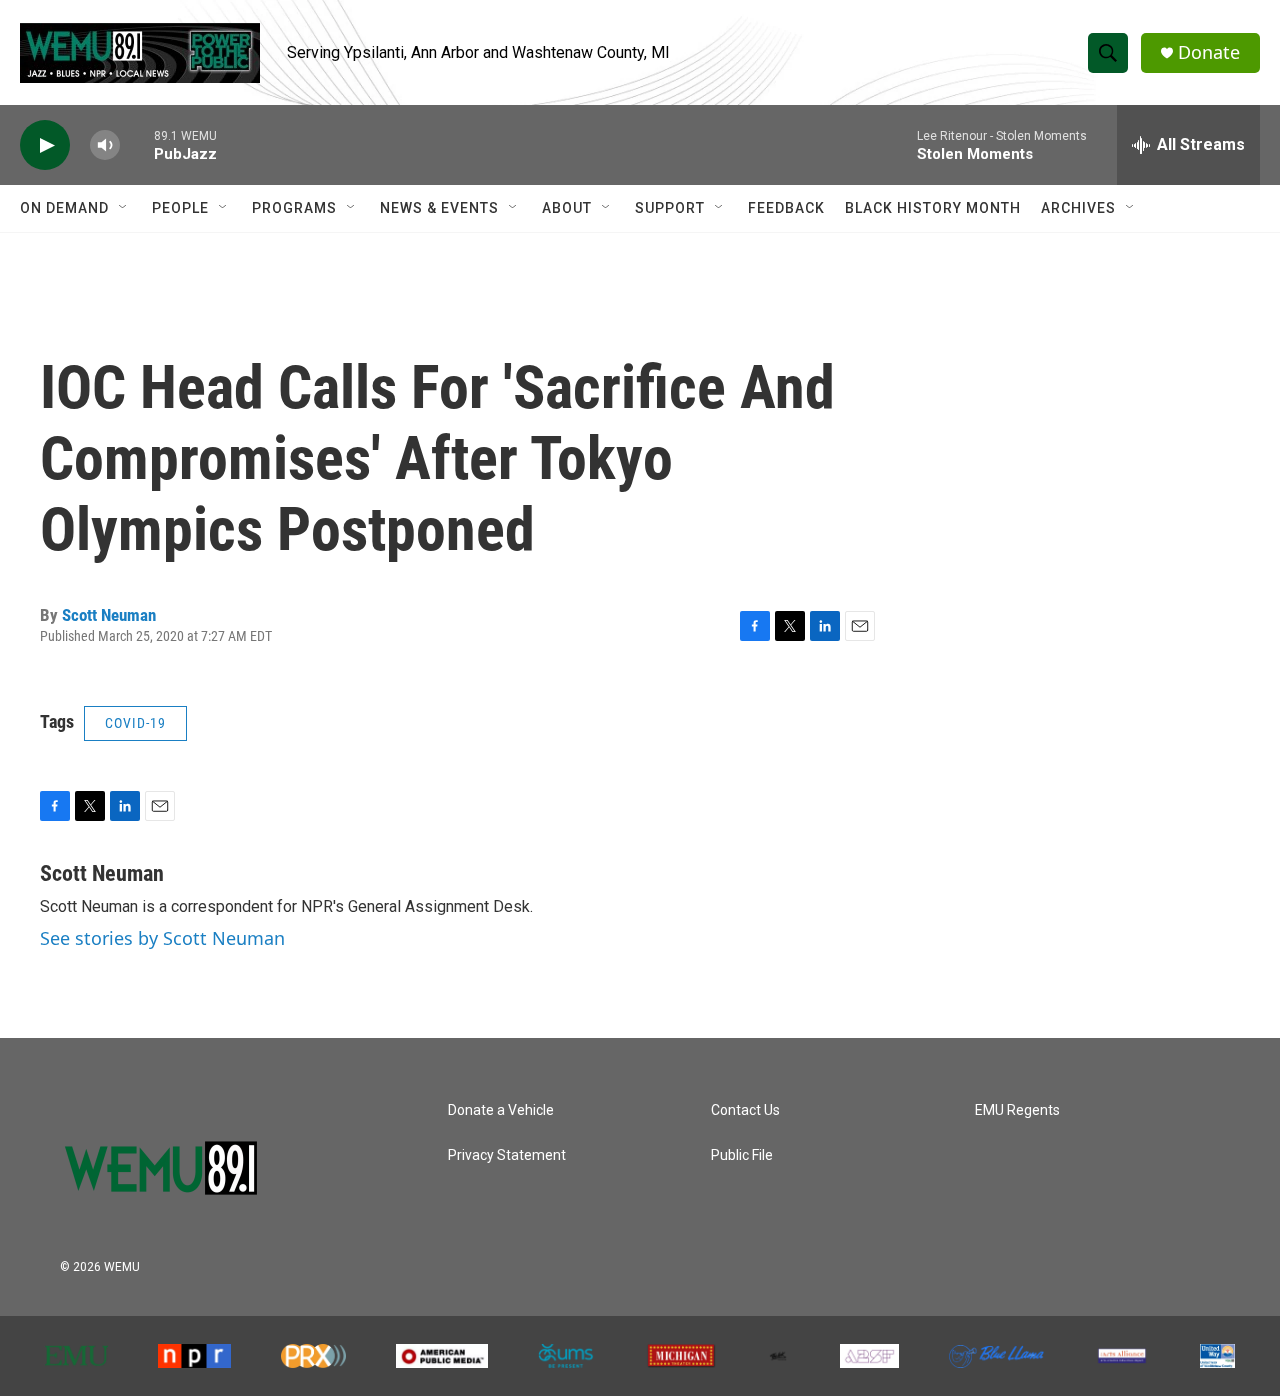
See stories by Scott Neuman (162, 938)
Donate (1209, 52)
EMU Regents (1017, 1110)
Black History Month (933, 208)
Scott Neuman (109, 615)
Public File (742, 1155)
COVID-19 (135, 723)
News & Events (439, 208)
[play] (45, 145)
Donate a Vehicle (501, 1110)
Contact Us (745, 1110)
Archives (1078, 208)
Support (670, 208)
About (567, 208)
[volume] (105, 145)
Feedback (786, 208)
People (180, 208)
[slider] (137, 144)
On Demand (64, 208)
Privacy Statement (507, 1155)
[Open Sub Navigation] (124, 208)
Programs (294, 208)
